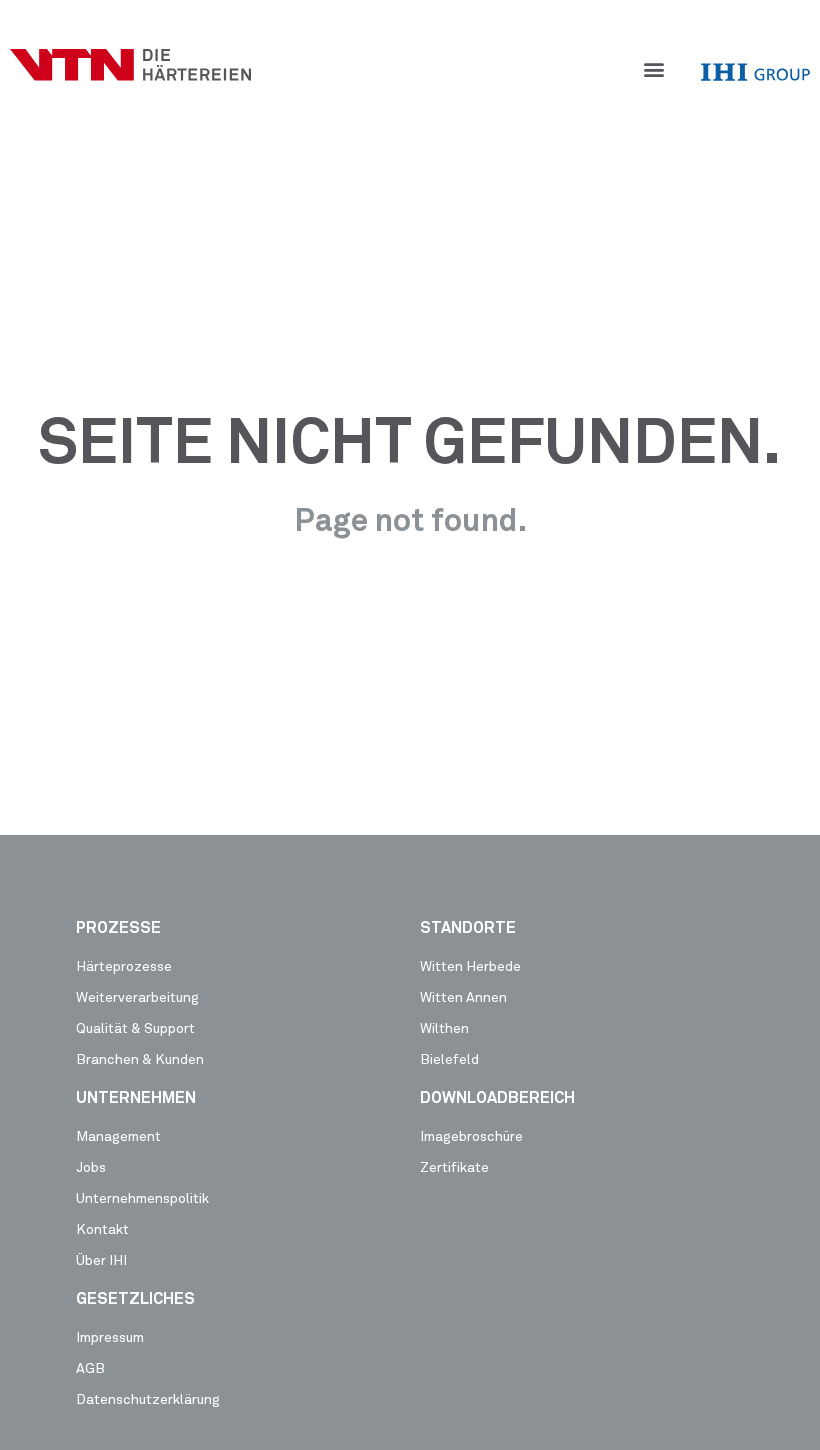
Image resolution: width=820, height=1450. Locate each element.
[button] (654, 68)
